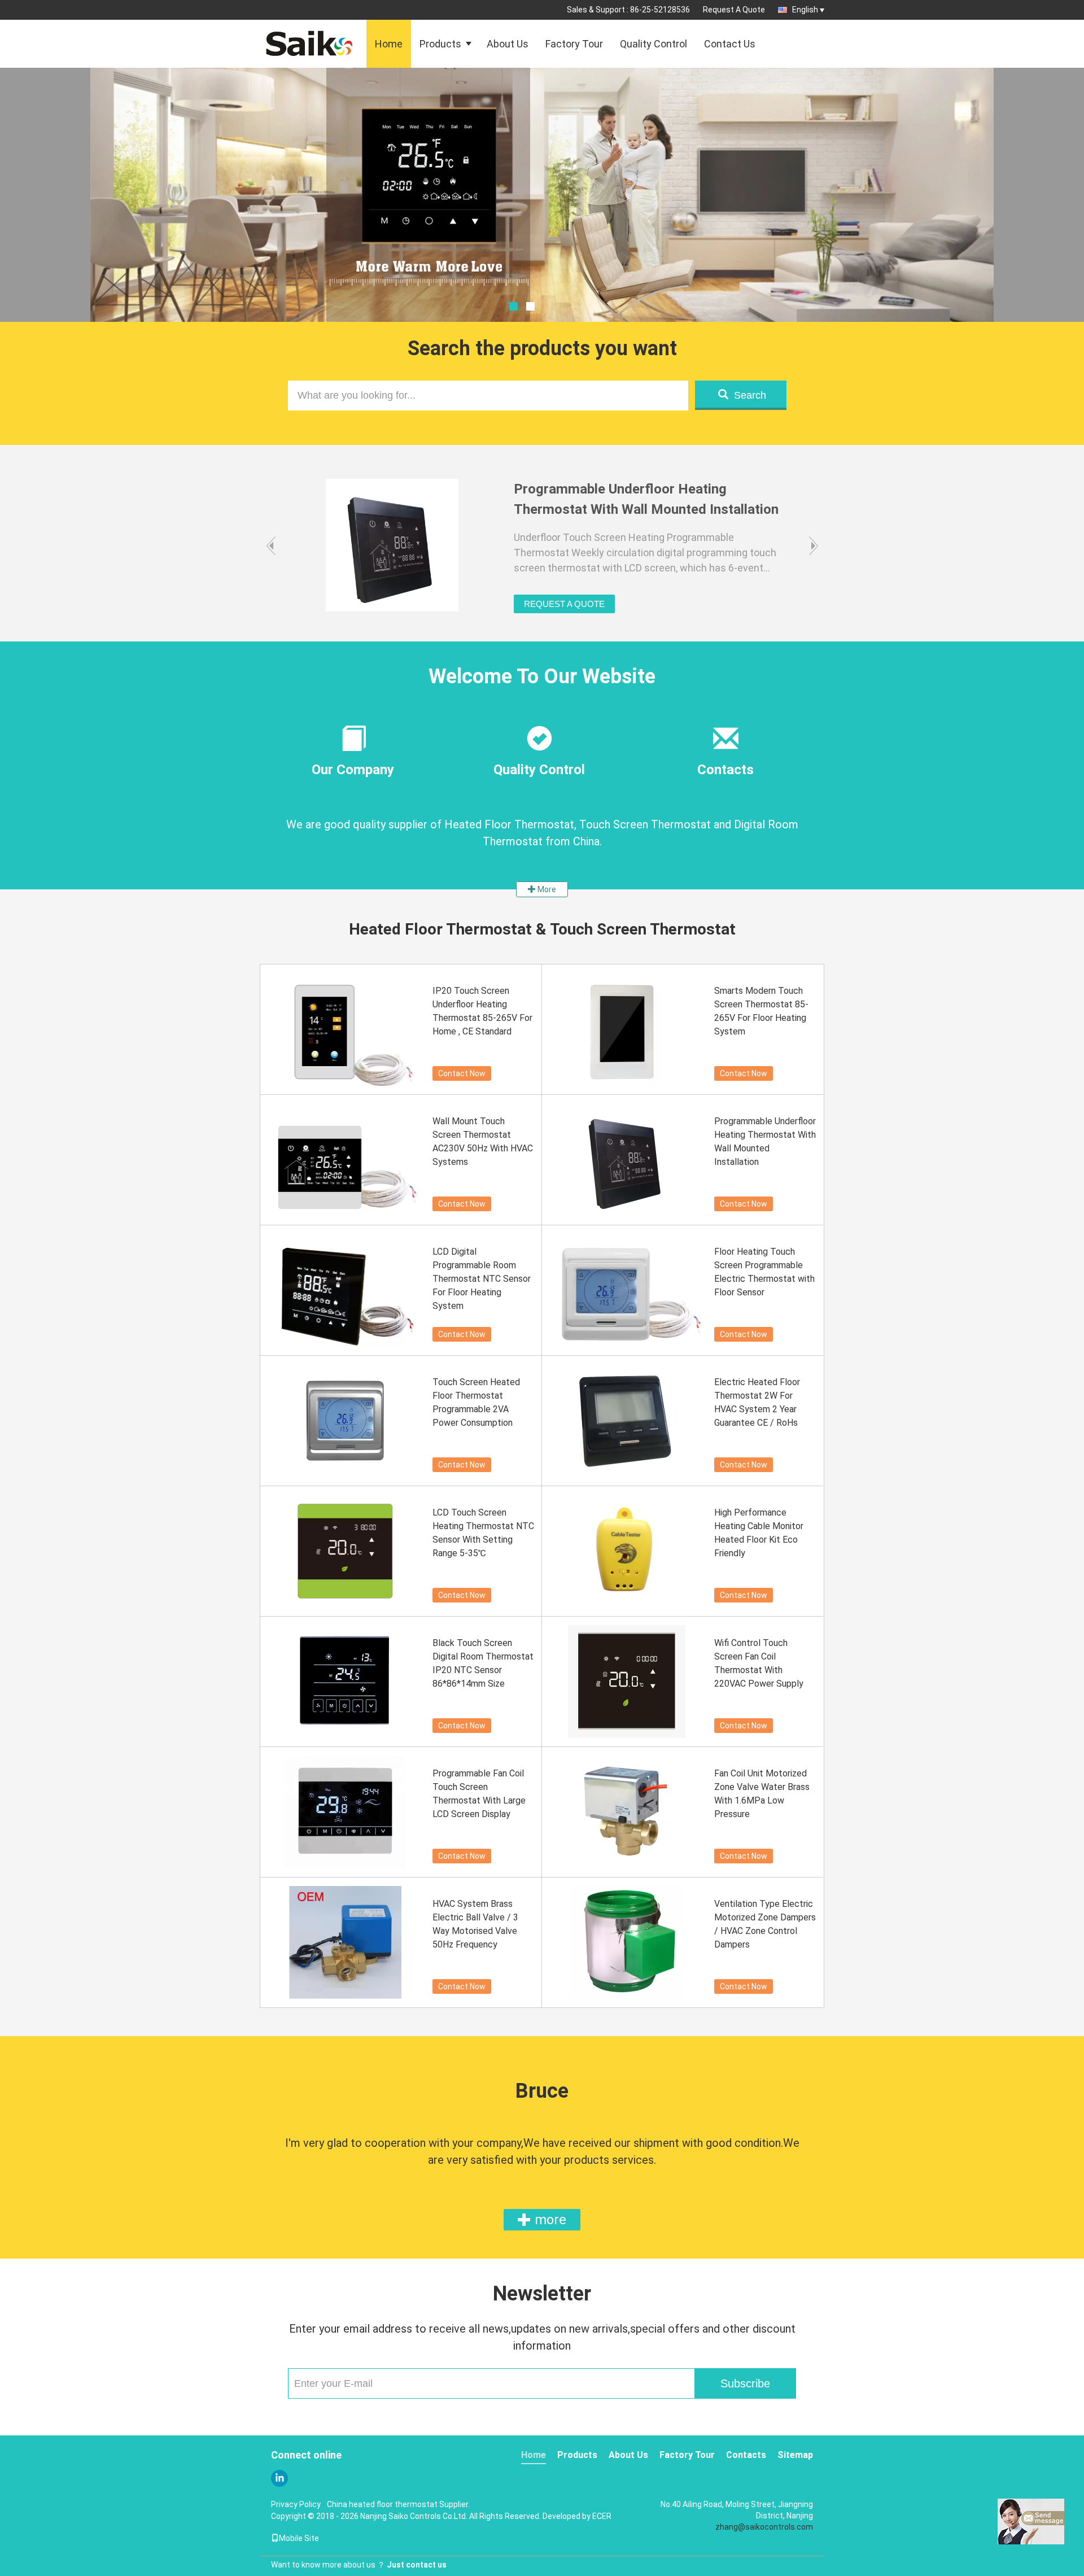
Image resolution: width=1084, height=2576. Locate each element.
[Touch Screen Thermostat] (542, 223)
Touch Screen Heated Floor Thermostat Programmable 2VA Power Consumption (476, 1402)
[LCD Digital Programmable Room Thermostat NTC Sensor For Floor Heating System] (345, 1290)
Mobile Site (299, 2538)
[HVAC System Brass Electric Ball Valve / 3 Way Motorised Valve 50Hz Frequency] (345, 1942)
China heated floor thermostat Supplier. (398, 2504)
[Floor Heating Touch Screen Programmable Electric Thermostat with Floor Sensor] (627, 1290)
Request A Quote (734, 10)
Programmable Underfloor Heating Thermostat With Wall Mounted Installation (765, 1141)
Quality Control (654, 44)
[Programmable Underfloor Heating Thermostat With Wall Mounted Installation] (627, 1160)
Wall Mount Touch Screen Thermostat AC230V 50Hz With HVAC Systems (483, 1141)
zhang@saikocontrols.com (764, 2527)
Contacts (746, 2455)
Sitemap (795, 2455)
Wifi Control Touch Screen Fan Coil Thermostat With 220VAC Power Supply (759, 1663)
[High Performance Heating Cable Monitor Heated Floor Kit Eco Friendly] (627, 1551)
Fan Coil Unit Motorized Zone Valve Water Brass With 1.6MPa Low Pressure (762, 1794)
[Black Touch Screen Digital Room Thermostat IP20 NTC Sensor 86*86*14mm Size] (345, 1682)
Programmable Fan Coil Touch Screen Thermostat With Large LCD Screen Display (479, 1794)
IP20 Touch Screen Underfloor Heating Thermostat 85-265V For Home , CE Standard (482, 1011)
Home (389, 44)
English (805, 10)
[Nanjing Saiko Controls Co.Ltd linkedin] (279, 2478)
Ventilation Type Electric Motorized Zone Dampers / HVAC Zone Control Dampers (765, 1924)
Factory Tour (574, 44)
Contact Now (462, 1073)
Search (750, 395)
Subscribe (745, 2383)
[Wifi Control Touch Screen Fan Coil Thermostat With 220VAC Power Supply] (627, 1682)
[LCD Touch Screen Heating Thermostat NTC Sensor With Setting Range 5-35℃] (345, 1551)
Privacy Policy (296, 2504)
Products (440, 44)
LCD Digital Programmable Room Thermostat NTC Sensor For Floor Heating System (482, 1279)
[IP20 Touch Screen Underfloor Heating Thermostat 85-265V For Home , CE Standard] (345, 1029)
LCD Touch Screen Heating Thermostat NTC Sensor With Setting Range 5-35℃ (483, 1533)
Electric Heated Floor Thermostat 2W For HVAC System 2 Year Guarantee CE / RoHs (757, 1402)
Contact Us (730, 44)
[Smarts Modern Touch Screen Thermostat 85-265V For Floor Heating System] (627, 1029)
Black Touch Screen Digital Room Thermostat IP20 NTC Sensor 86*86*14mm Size (483, 1663)
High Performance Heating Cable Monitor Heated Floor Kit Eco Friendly (759, 1533)
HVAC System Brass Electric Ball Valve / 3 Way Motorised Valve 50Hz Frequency (475, 1924)
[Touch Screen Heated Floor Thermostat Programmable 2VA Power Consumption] (345, 1421)
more (549, 2220)
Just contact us (417, 2565)
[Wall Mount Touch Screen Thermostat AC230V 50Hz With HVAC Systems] (345, 1160)
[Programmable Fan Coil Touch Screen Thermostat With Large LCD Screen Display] (345, 1812)
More (546, 889)
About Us (508, 44)
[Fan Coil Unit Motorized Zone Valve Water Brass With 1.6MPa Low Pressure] (627, 1812)
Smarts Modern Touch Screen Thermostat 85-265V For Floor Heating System (761, 1011)
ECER (602, 2516)
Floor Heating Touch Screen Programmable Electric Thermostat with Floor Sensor (764, 1272)
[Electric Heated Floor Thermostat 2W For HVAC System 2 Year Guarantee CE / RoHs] (627, 1421)
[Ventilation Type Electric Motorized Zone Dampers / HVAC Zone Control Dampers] (627, 1942)
